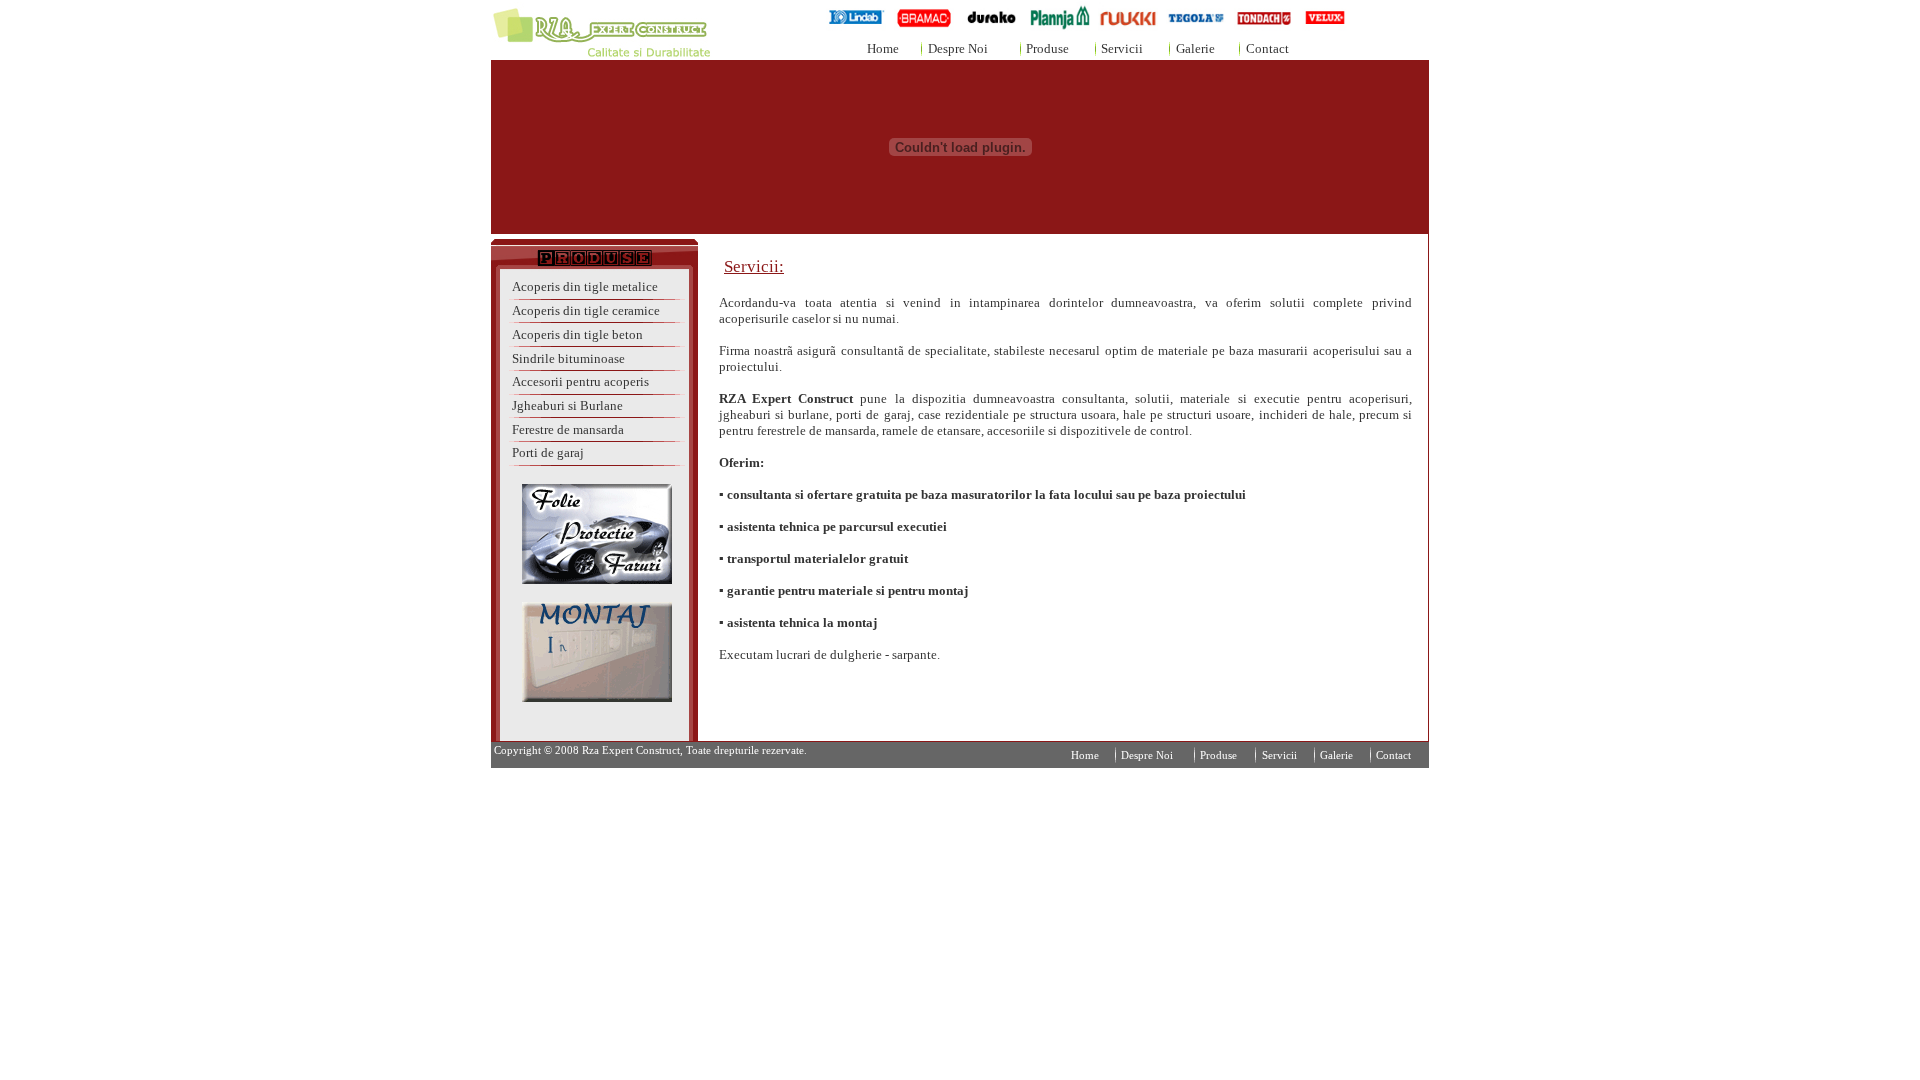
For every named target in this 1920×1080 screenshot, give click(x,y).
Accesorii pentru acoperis (580, 381)
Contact (1267, 48)
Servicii (1122, 48)
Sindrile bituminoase (568, 358)
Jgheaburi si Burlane (567, 405)
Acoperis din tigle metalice (585, 286)
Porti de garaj (548, 452)
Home (883, 48)
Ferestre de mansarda (568, 429)
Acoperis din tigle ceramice (586, 310)
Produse (1047, 48)
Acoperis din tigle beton (577, 334)
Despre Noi (958, 48)
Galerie (1195, 48)
